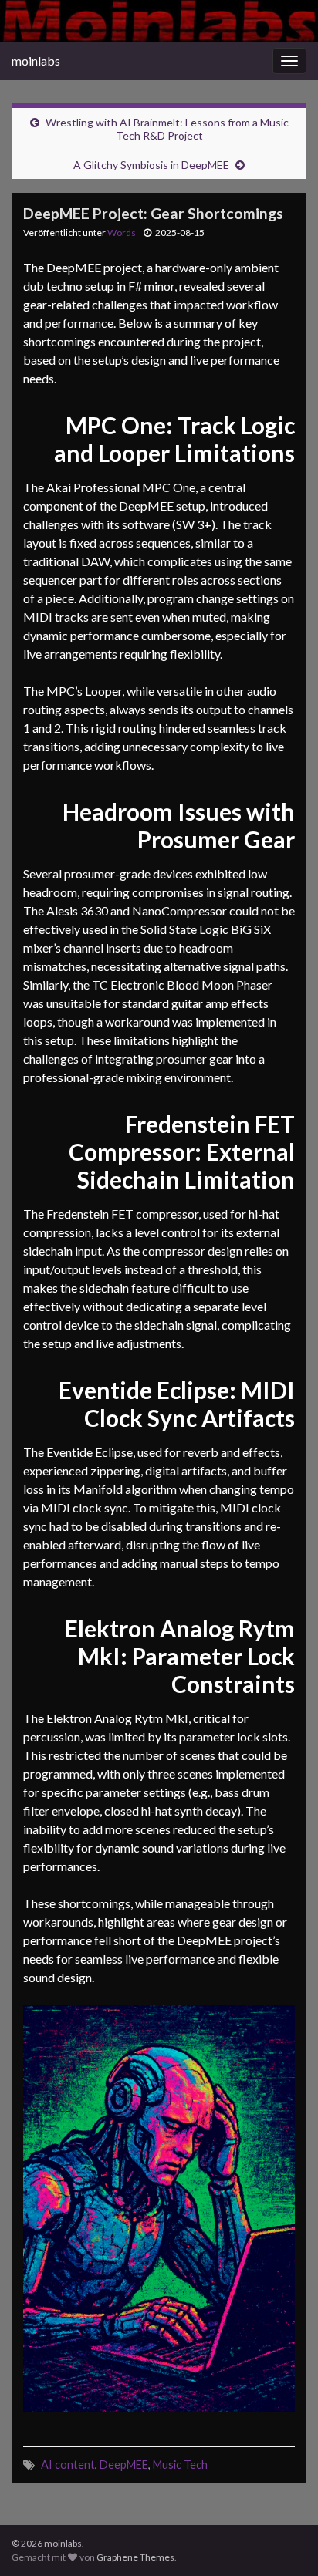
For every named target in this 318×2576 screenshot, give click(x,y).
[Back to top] (283, 2541)
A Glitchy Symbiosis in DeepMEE (151, 165)
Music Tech (180, 2465)
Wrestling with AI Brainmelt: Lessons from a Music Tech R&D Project (167, 129)
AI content (68, 2465)
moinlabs (36, 61)
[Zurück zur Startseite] (159, 21)
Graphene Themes (135, 2557)
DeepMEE (124, 2465)
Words (122, 233)
